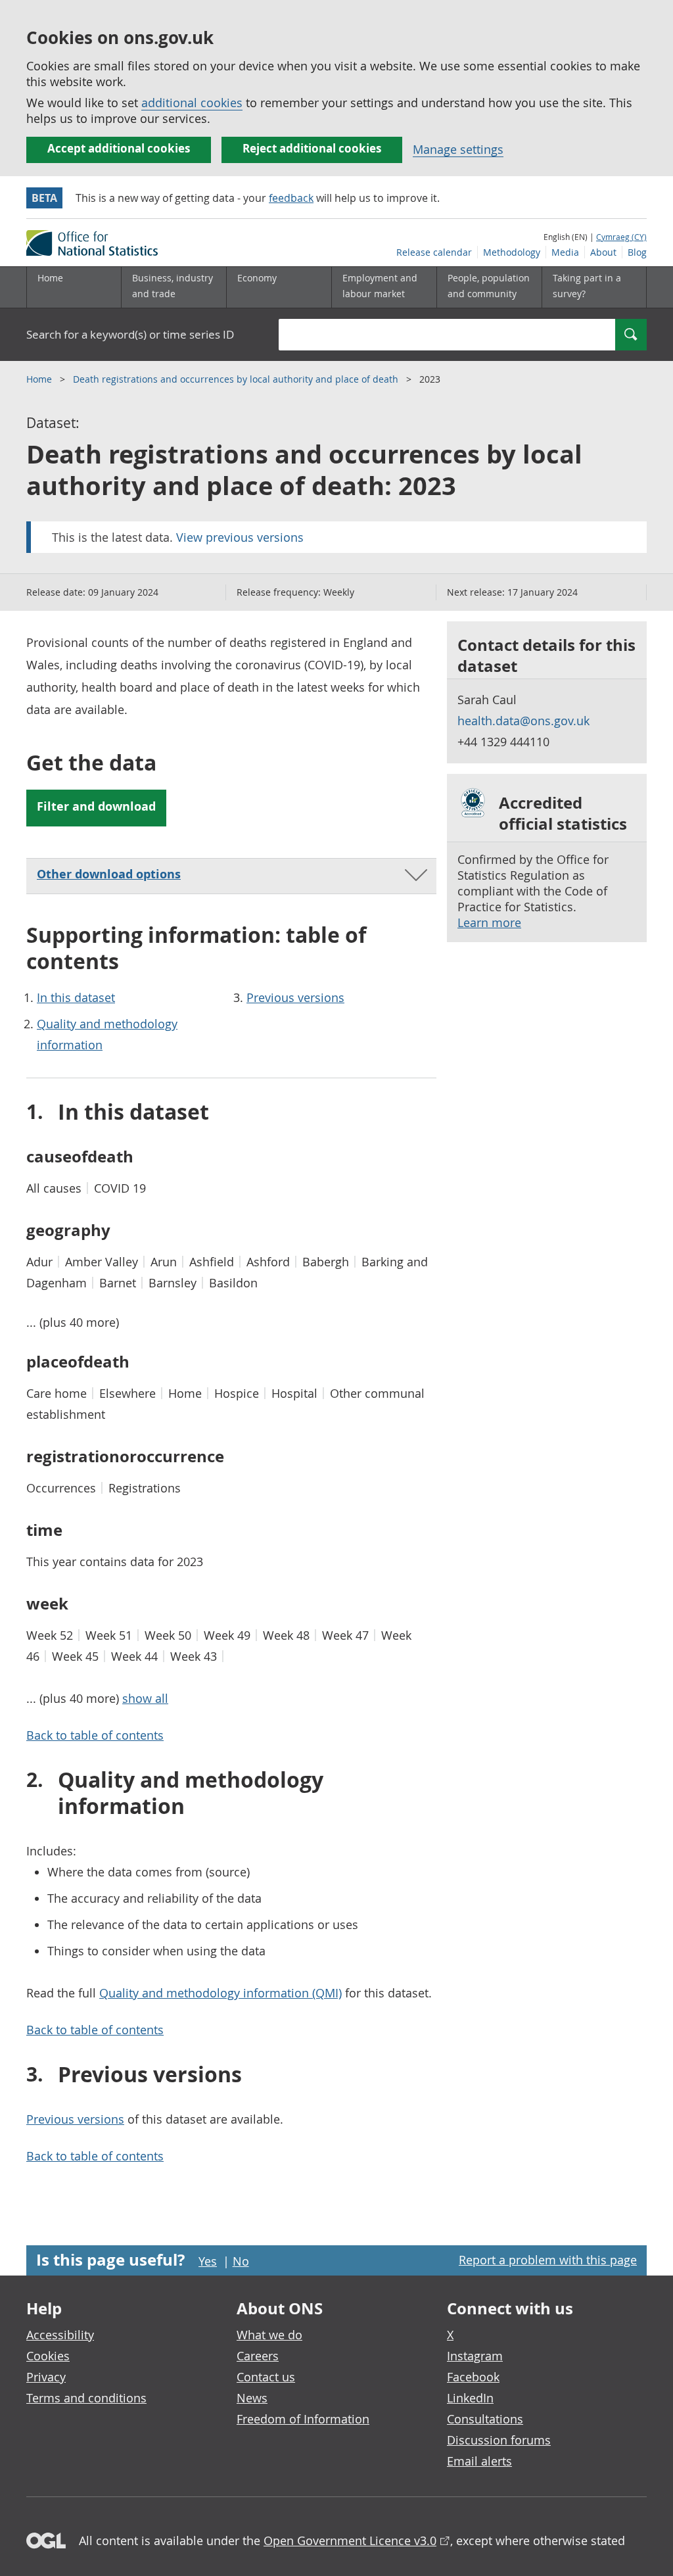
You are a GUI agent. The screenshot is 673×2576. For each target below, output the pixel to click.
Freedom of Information (303, 2419)
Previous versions (295, 997)
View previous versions (240, 537)
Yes (208, 2261)
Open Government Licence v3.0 (350, 2540)
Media (565, 252)
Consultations (485, 2419)
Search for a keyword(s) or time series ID (130, 334)
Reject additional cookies (312, 148)
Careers (258, 2356)
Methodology (512, 252)
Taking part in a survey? (587, 286)
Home (50, 278)
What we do (269, 2335)
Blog (637, 252)
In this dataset (76, 997)
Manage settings (458, 149)
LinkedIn (470, 2398)
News (252, 2398)
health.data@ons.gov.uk (523, 721)
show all (145, 1698)
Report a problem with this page (548, 2260)
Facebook (473, 2377)
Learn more (489, 922)
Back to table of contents (95, 1735)
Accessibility (60, 2335)
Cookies (48, 2356)
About (603, 252)
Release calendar (434, 252)
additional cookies (192, 103)
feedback (291, 198)
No (241, 2261)
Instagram (475, 2356)
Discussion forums (499, 2440)
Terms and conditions (86, 2398)
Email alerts (479, 2461)
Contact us (266, 2377)
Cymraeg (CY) (621, 237)
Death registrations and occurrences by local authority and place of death (237, 379)
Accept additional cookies (119, 148)
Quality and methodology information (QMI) (220, 1993)
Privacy (46, 2377)
